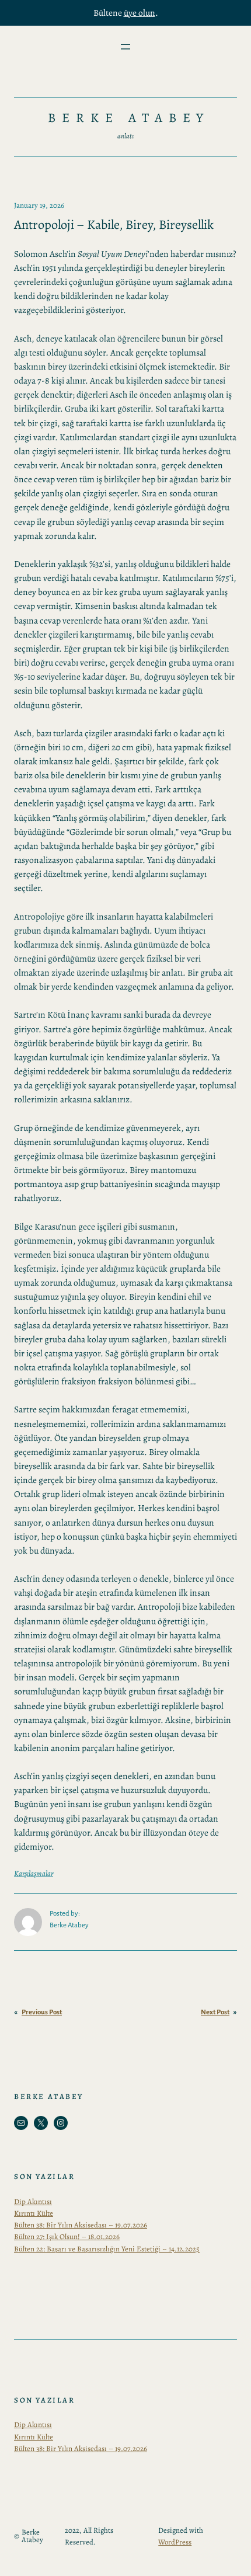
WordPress (175, 2542)
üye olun (140, 13)
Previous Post (42, 2012)
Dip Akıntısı (33, 2201)
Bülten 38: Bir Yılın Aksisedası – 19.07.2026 (81, 2225)
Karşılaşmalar (34, 1873)
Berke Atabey (129, 118)
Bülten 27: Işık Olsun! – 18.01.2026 (67, 2236)
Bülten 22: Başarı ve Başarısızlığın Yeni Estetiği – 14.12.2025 (107, 2249)
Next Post (215, 2012)
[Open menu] (125, 47)
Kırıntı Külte (34, 2213)
